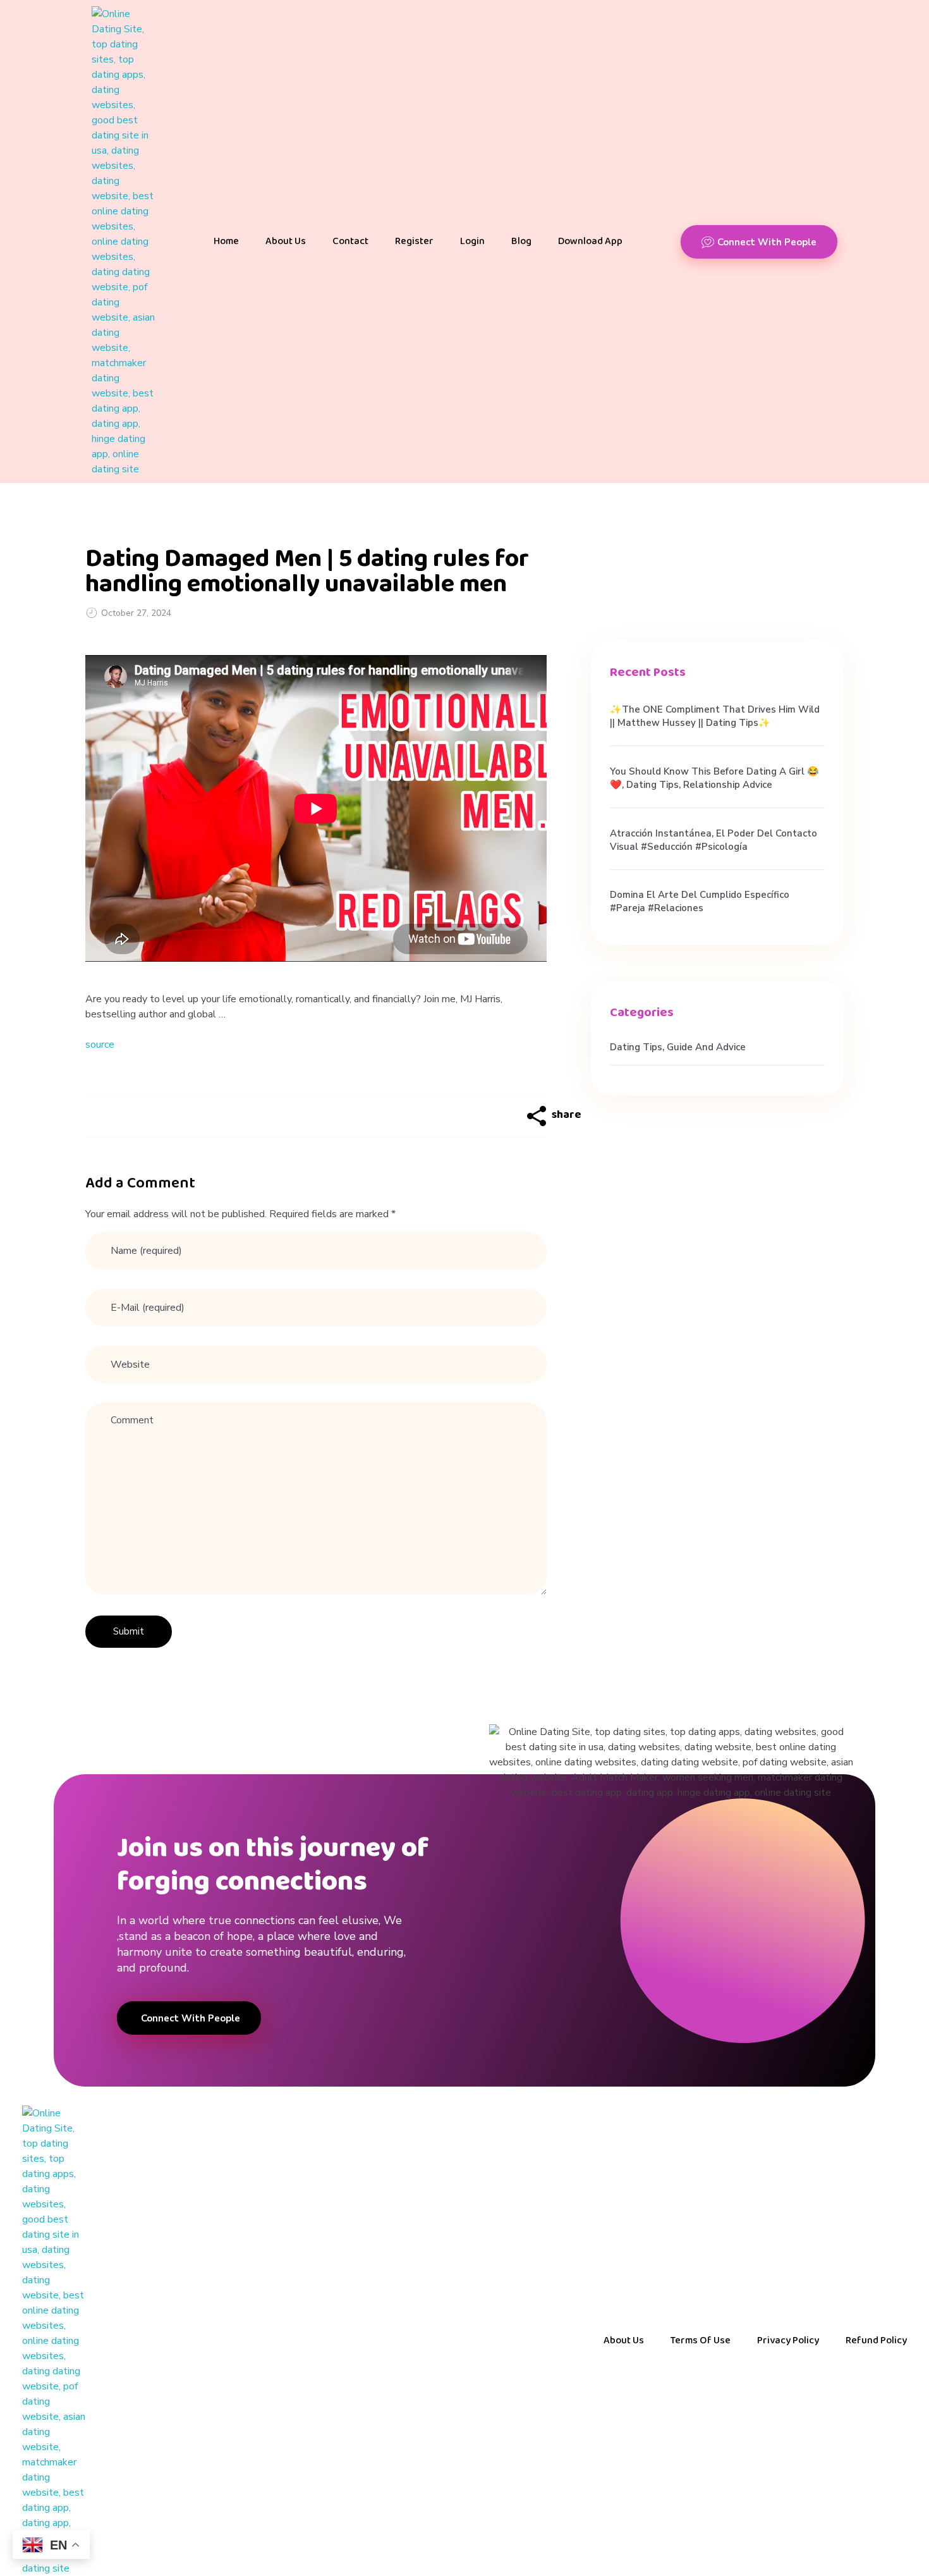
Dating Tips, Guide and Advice (678, 1047)
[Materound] (123, 242)
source (100, 1045)
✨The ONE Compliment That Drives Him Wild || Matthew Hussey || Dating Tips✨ (715, 716)
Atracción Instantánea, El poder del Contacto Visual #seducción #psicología (713, 840)
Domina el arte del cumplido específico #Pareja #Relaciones (700, 901)
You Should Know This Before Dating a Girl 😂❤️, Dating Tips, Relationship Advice (714, 778)
